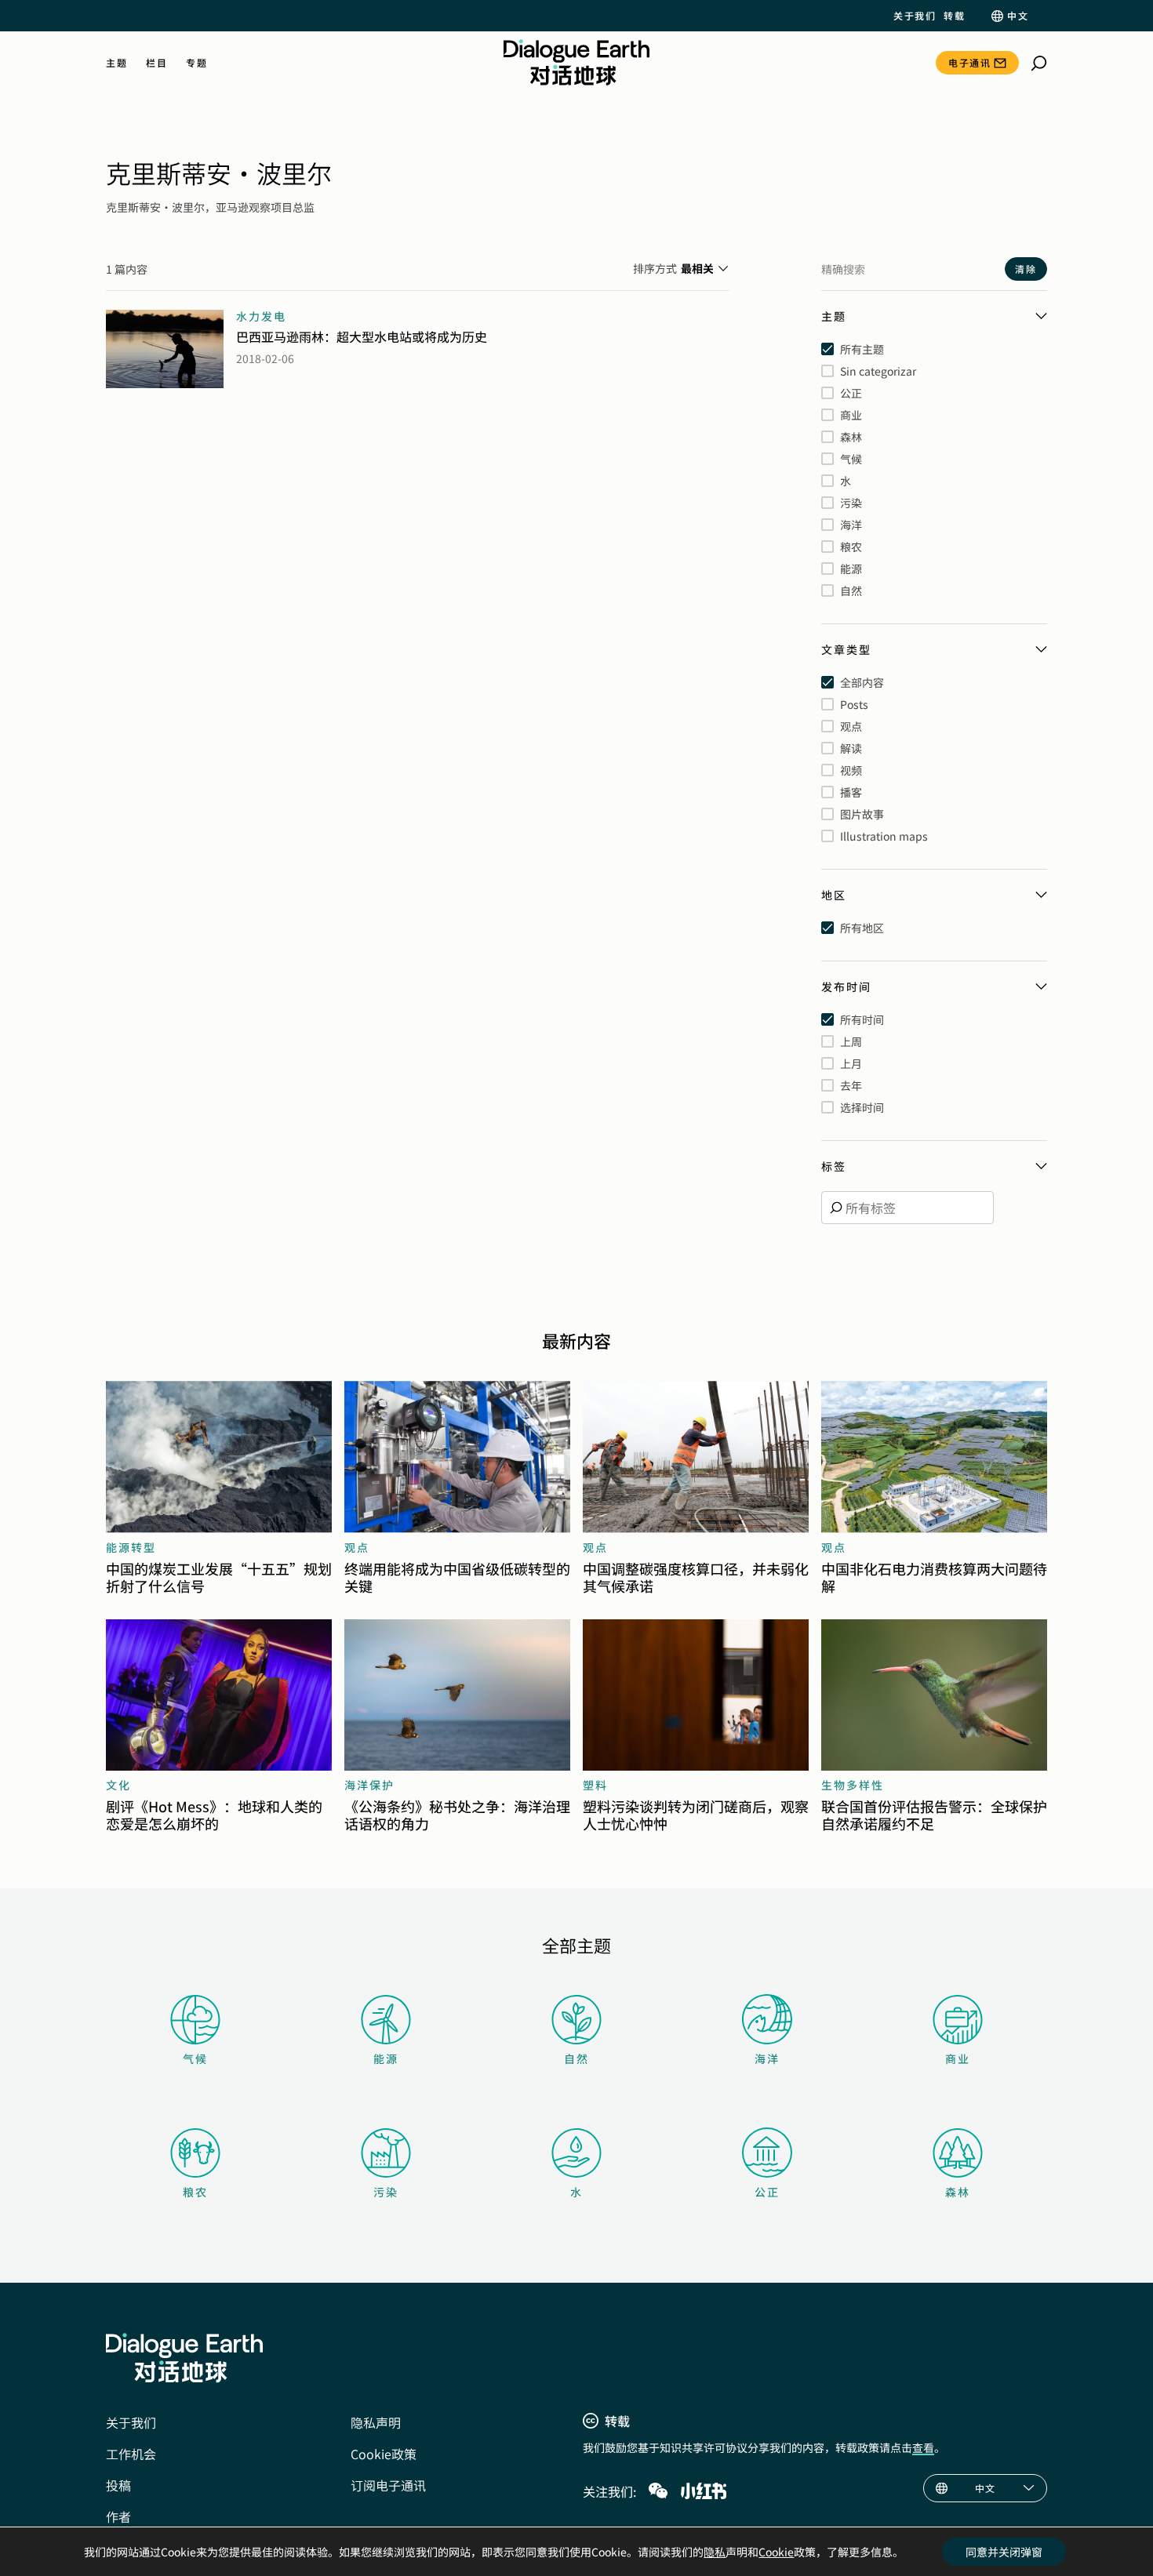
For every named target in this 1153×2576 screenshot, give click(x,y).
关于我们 (915, 16)
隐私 (715, 2552)
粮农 (195, 2192)
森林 (958, 2192)
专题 (196, 63)
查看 (923, 2447)
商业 (958, 2058)
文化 (118, 1785)
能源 (386, 2058)
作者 (118, 2516)
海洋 (767, 2058)
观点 (357, 1547)
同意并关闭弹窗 (1004, 2552)
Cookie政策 (384, 2454)
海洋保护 (369, 1785)
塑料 (595, 1785)
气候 (195, 2058)
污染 (386, 2192)
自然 (576, 2058)
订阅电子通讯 (388, 2485)
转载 (954, 16)
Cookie (776, 2552)
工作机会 (131, 2454)
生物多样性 (853, 1785)
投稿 (118, 2485)
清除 (1026, 269)
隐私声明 (376, 2422)
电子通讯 (969, 62)
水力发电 (261, 316)
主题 (116, 63)
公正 (767, 2192)
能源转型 (131, 1547)
